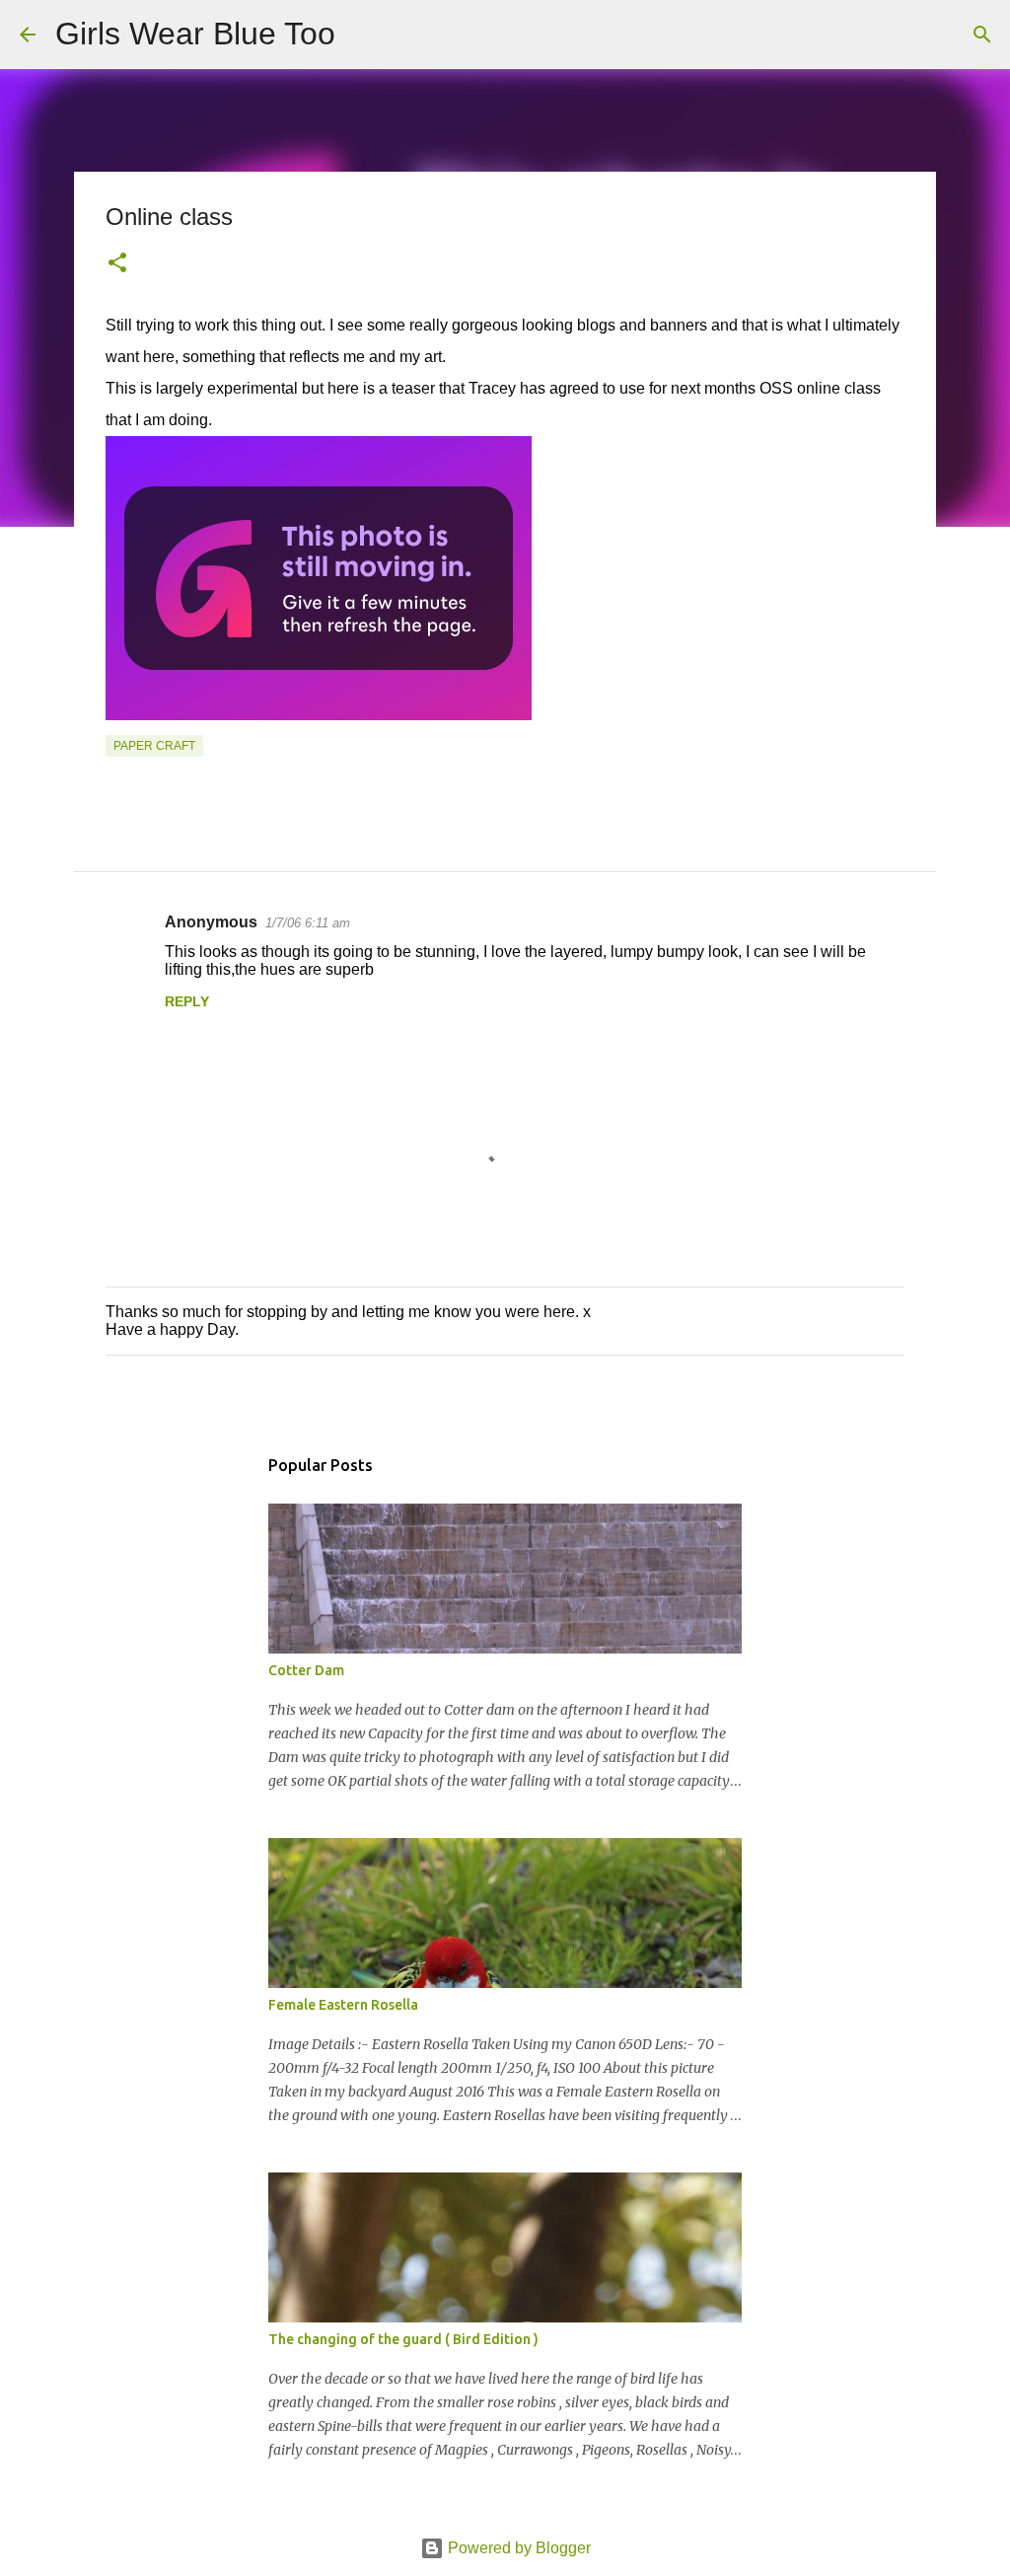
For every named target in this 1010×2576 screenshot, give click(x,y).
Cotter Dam (306, 1670)
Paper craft (154, 746)
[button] (117, 264)
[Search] (363, 35)
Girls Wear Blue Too (195, 34)
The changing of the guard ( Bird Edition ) (403, 2339)
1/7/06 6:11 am (308, 923)
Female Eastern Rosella (343, 2005)
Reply (187, 1001)
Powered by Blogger (517, 2548)
